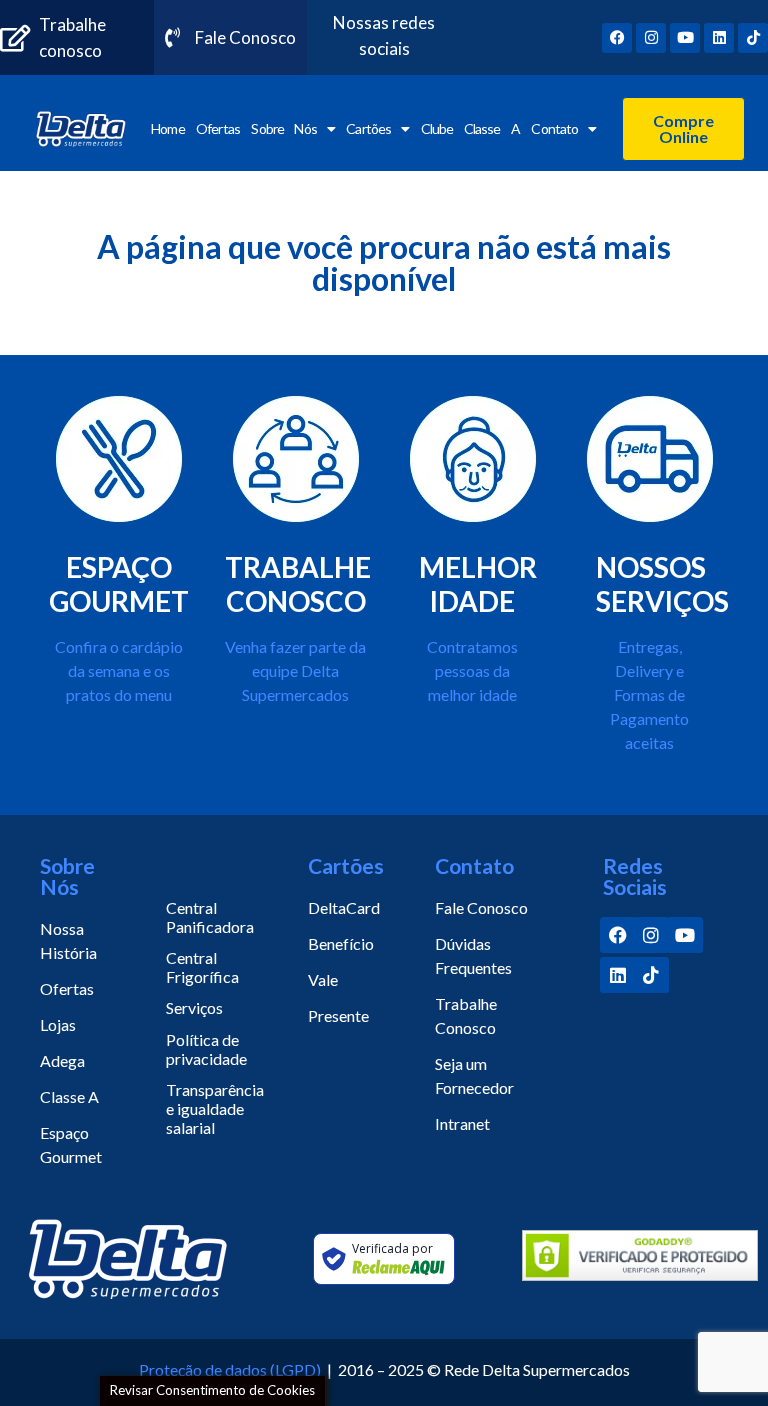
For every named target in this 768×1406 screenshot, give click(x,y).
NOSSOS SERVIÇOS (662, 584)
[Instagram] (651, 38)
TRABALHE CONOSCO (298, 584)
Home (167, 128)
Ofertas (218, 128)
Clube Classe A (470, 128)
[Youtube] (685, 38)
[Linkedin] (719, 38)
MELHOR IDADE (478, 584)
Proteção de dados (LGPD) (230, 1369)
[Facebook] (617, 38)
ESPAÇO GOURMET (119, 584)
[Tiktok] (753, 38)
